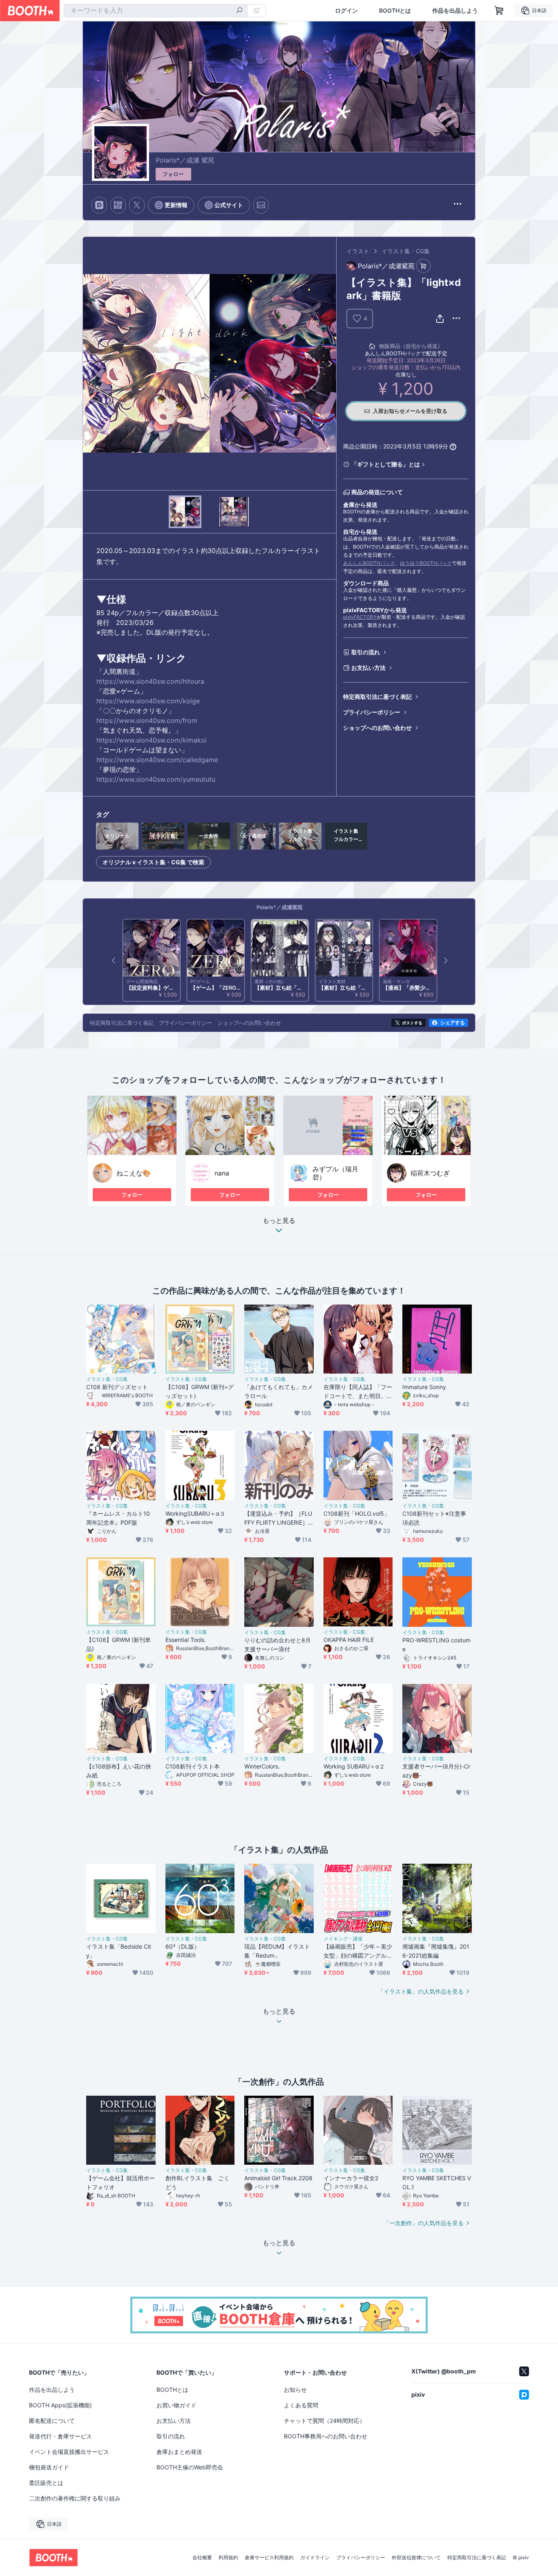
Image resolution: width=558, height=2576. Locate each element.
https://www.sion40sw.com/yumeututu (156, 779)
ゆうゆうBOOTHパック (426, 563)
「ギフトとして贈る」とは (386, 464)
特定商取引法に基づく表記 (377, 697)
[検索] (239, 11)
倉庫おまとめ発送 (179, 2452)
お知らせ (295, 2390)
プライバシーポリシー (372, 712)
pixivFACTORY (360, 617)
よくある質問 (301, 2405)
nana (222, 1173)
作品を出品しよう (455, 11)
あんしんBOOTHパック (369, 563)
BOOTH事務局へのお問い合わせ (326, 2436)
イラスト (358, 251)
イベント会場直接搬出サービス (69, 2452)
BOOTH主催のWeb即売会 (190, 2467)
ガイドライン (315, 2558)
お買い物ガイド (176, 2405)
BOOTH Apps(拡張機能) (60, 2405)
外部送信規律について (416, 2558)
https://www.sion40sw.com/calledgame (157, 760)
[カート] (423, 266)
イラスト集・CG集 (406, 251)
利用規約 (228, 2558)
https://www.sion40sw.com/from (147, 720)
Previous (89, 364)
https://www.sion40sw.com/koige (148, 701)
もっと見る (279, 1221)
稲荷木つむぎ (430, 1173)
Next (330, 364)
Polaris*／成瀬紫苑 (280, 907)
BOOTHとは (395, 11)
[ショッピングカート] (499, 11)
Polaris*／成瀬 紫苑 (185, 160)
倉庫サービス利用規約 (269, 2558)
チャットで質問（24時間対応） (325, 2421)
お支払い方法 (368, 668)
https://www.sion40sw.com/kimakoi (152, 740)
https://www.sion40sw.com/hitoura (150, 681)
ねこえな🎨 (134, 1173)
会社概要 (202, 2558)
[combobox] (156, 11)
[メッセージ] (261, 205)
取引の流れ (366, 652)
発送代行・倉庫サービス (60, 2436)
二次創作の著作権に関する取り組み (75, 2498)
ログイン (346, 11)
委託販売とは (46, 2483)
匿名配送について (52, 2421)
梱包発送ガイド (49, 2467)
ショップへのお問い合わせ (377, 728)
